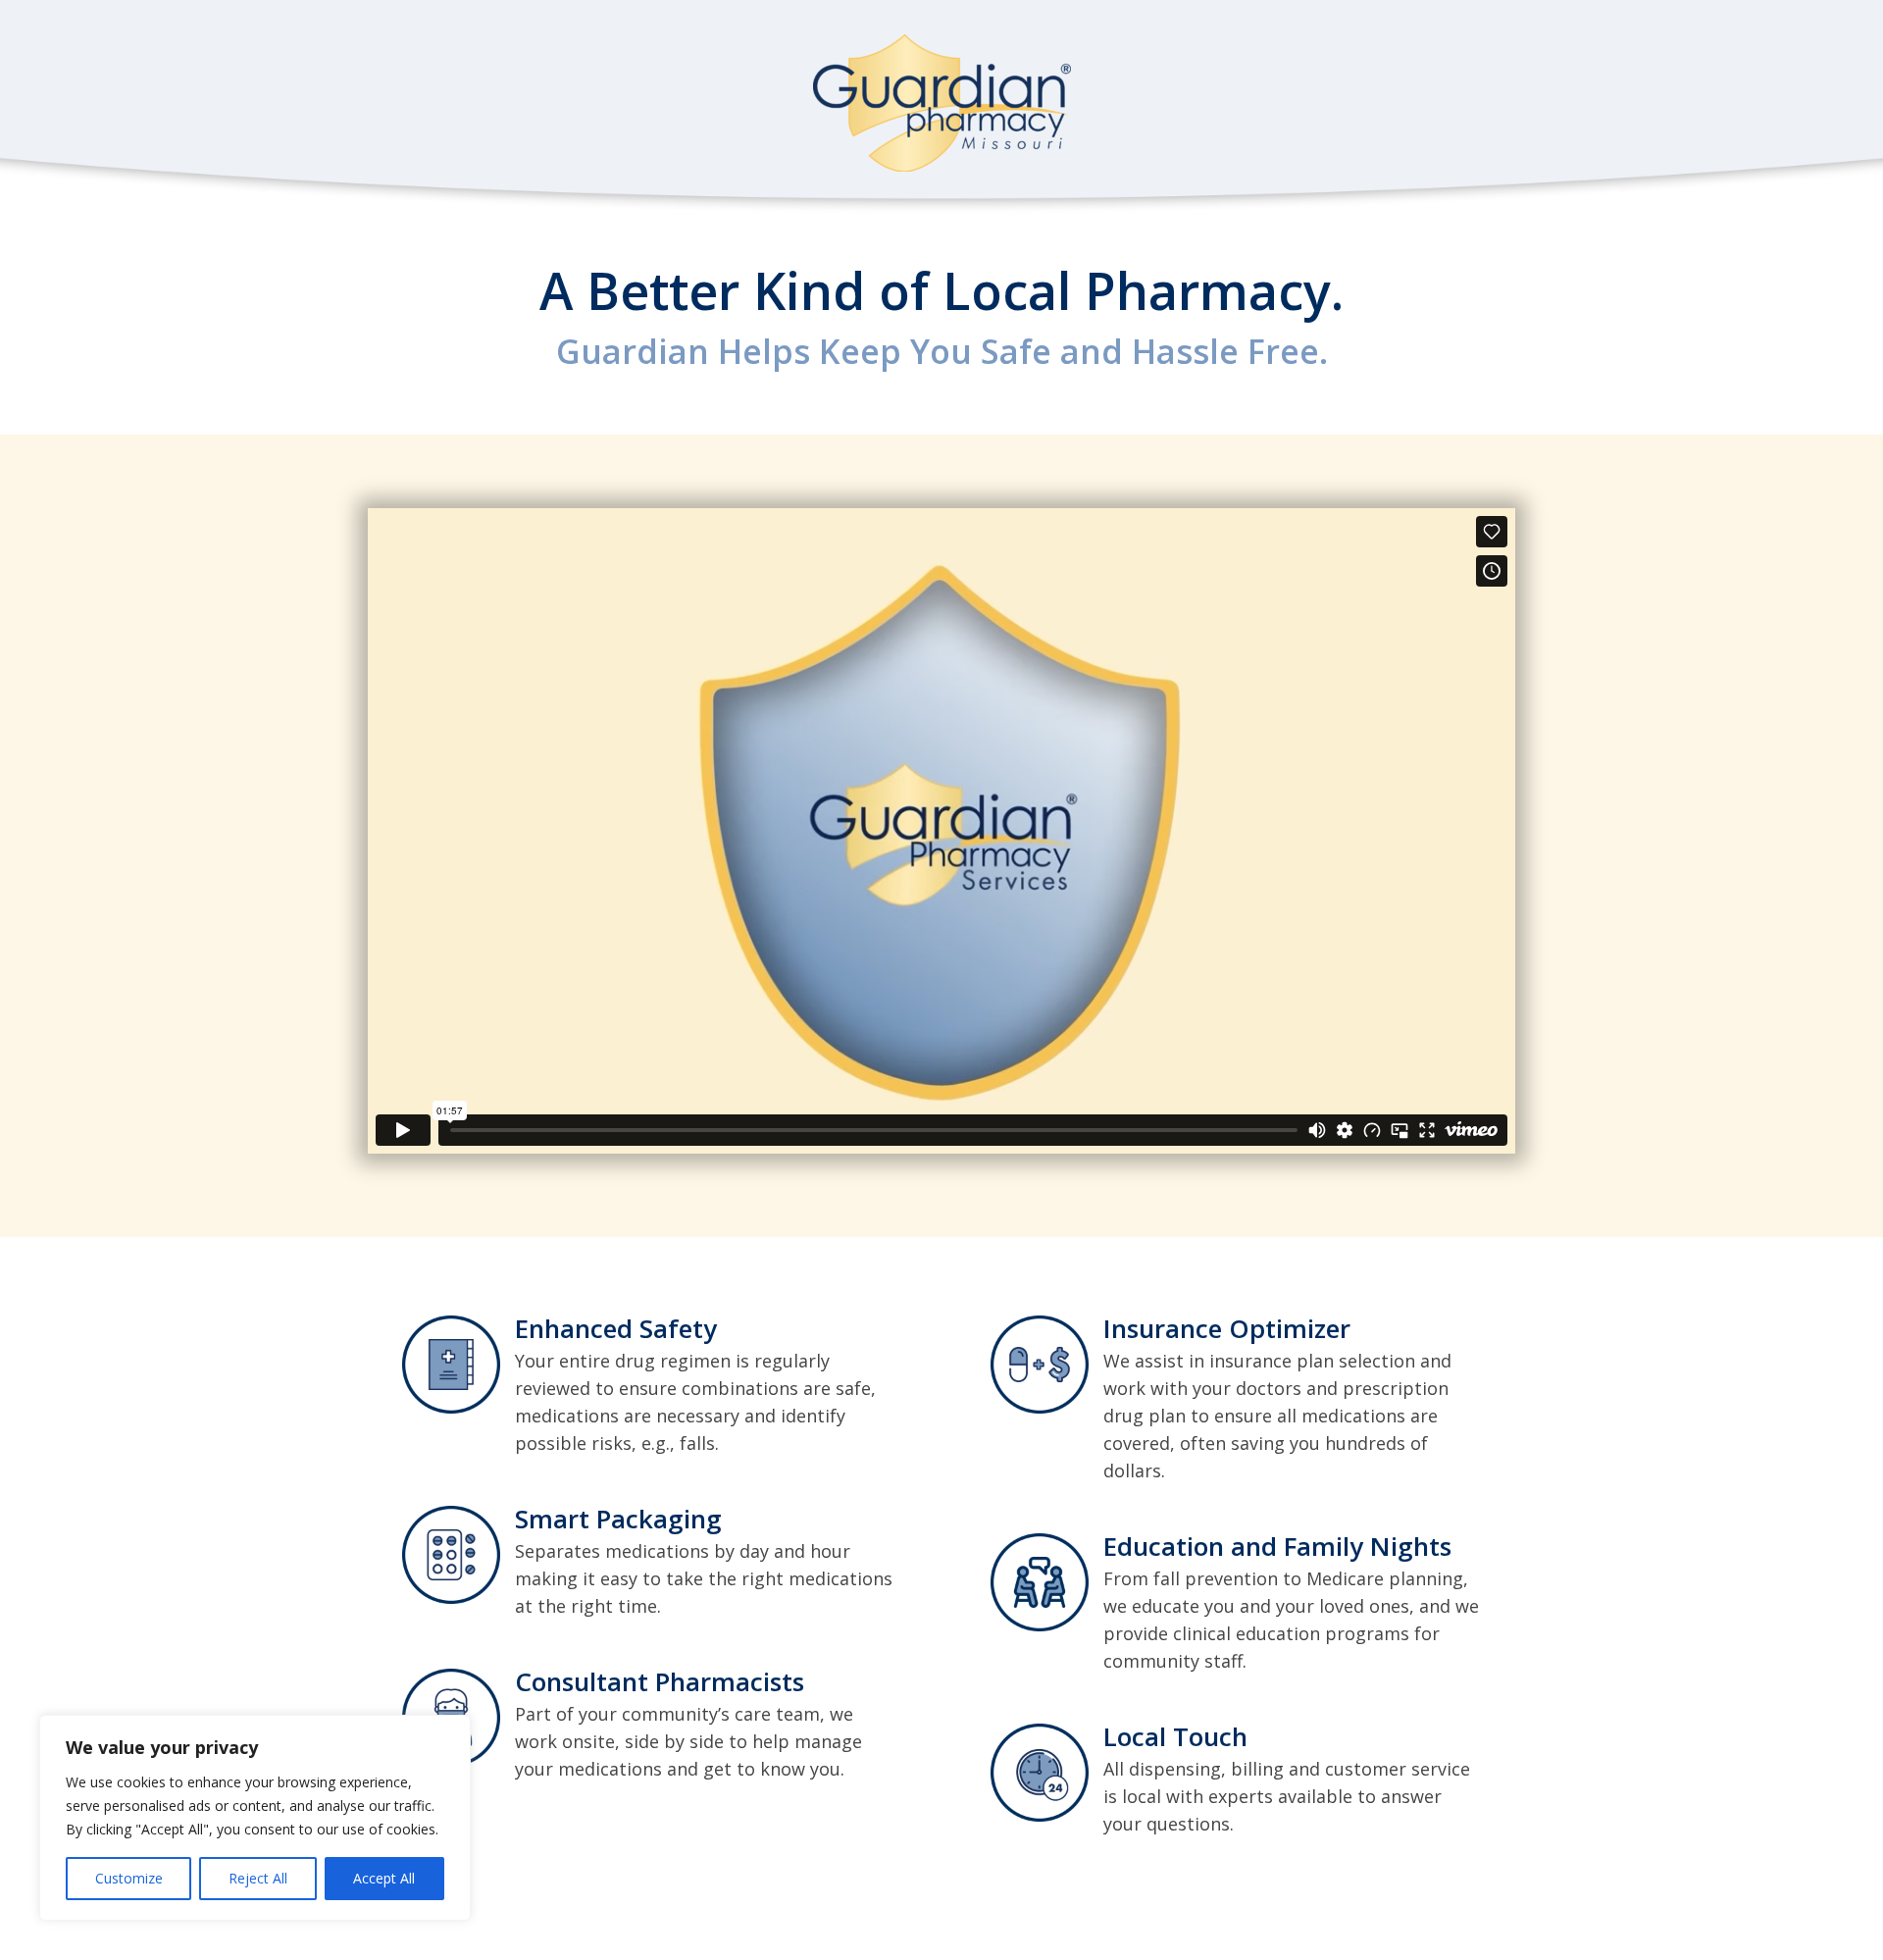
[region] (255, 1818)
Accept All (384, 1878)
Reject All (258, 1878)
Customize (129, 1878)
